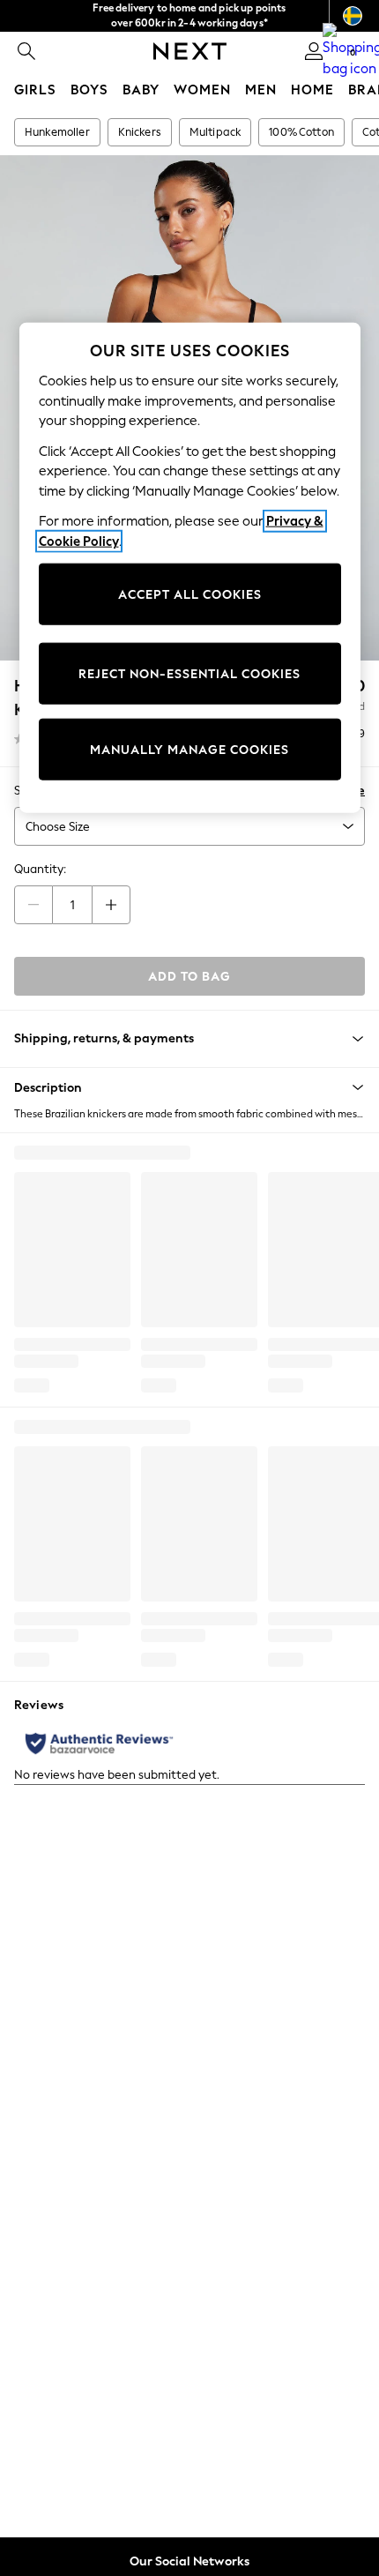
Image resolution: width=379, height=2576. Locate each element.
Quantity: (40, 869)
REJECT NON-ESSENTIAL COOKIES (189, 673)
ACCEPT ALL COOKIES (190, 594)
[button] (189, 1087)
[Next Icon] (190, 51)
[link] (26, 51)
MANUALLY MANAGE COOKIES (189, 749)
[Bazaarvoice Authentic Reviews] (99, 1743)
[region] (190, 568)
